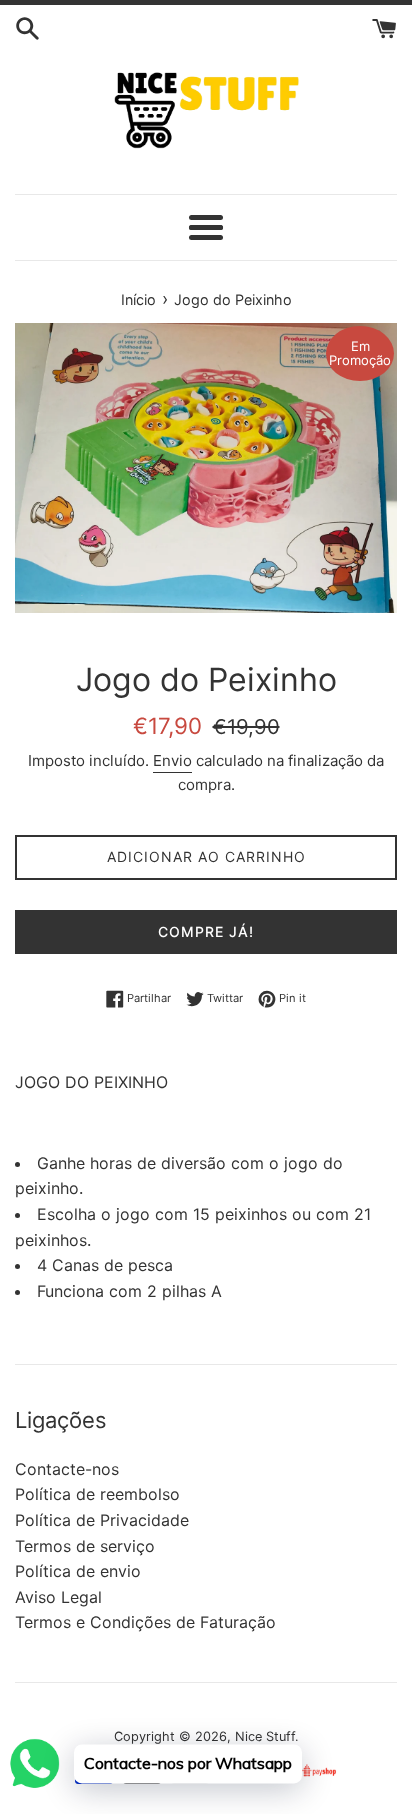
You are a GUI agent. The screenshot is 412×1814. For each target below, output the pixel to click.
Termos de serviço (85, 1546)
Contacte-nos (67, 1469)
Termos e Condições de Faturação (145, 1622)
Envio (172, 760)
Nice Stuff (265, 1736)
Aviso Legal (58, 1597)
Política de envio (78, 1571)
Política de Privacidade (102, 1520)
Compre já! (206, 931)
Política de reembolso (97, 1494)
